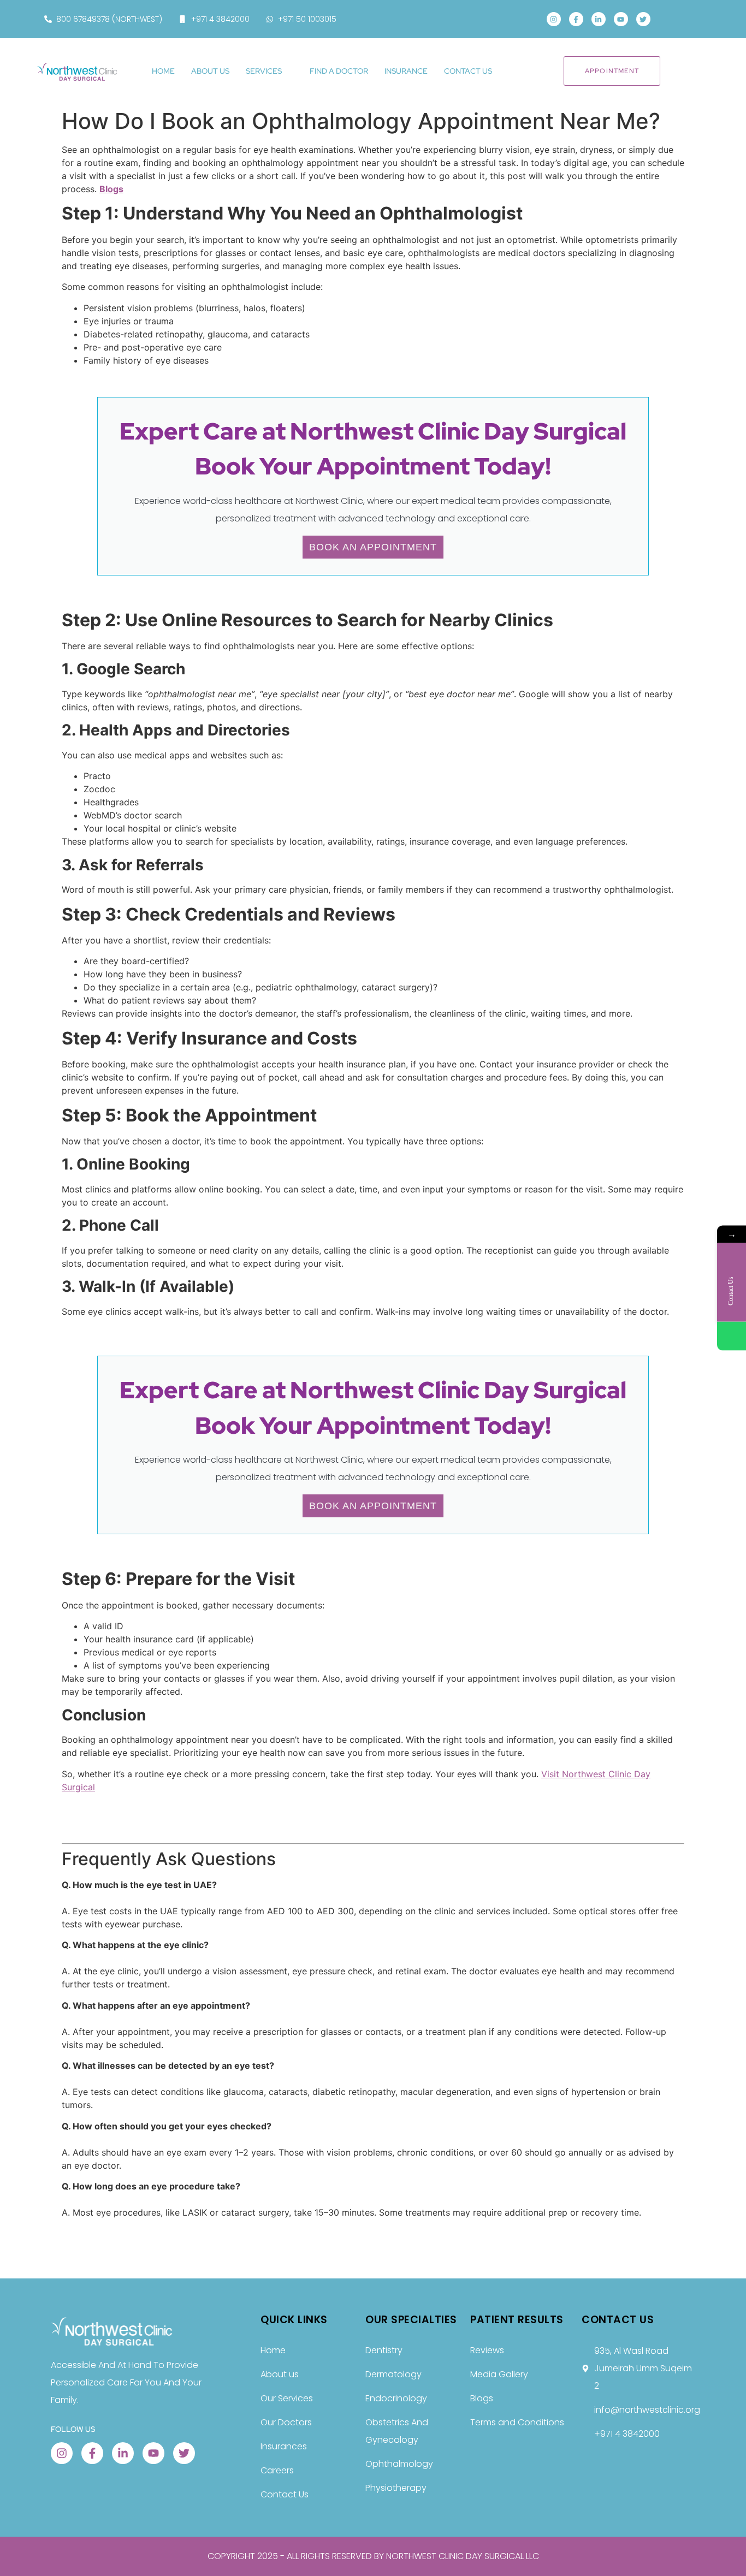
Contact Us (468, 71)
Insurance (406, 71)
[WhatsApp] (732, 1336)
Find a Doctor (339, 71)
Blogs (111, 189)
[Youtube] (621, 19)
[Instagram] (554, 19)
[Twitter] (643, 19)
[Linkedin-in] (599, 19)
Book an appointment (373, 547)
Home (163, 71)
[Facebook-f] (576, 19)
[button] (675, 19)
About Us (210, 71)
